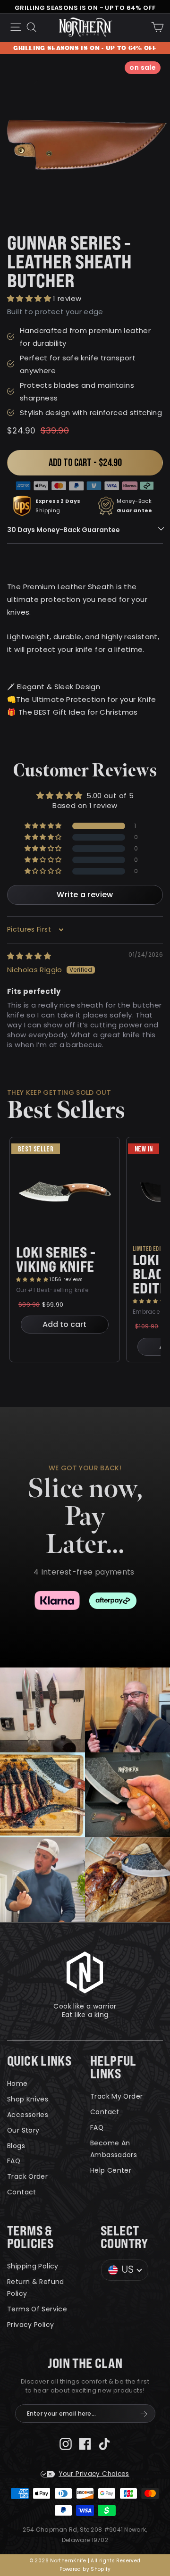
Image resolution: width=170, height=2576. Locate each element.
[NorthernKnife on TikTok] (104, 2443)
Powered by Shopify (85, 2569)
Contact (22, 2192)
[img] (29, 956)
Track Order (27, 2176)
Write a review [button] (85, 895)
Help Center (111, 2170)
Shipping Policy (33, 2266)
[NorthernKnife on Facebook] (85, 2443)
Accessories (28, 2115)
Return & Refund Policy (36, 2288)
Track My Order (116, 2096)
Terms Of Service (37, 2309)
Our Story (23, 2130)
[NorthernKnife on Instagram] (66, 2443)
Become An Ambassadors (114, 2149)
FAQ (14, 2161)
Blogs (16, 2146)
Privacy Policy (30, 2325)
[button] (30, 298)
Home (17, 2084)
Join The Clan (85, 2363)
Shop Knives (28, 2099)
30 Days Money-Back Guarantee (64, 530)
